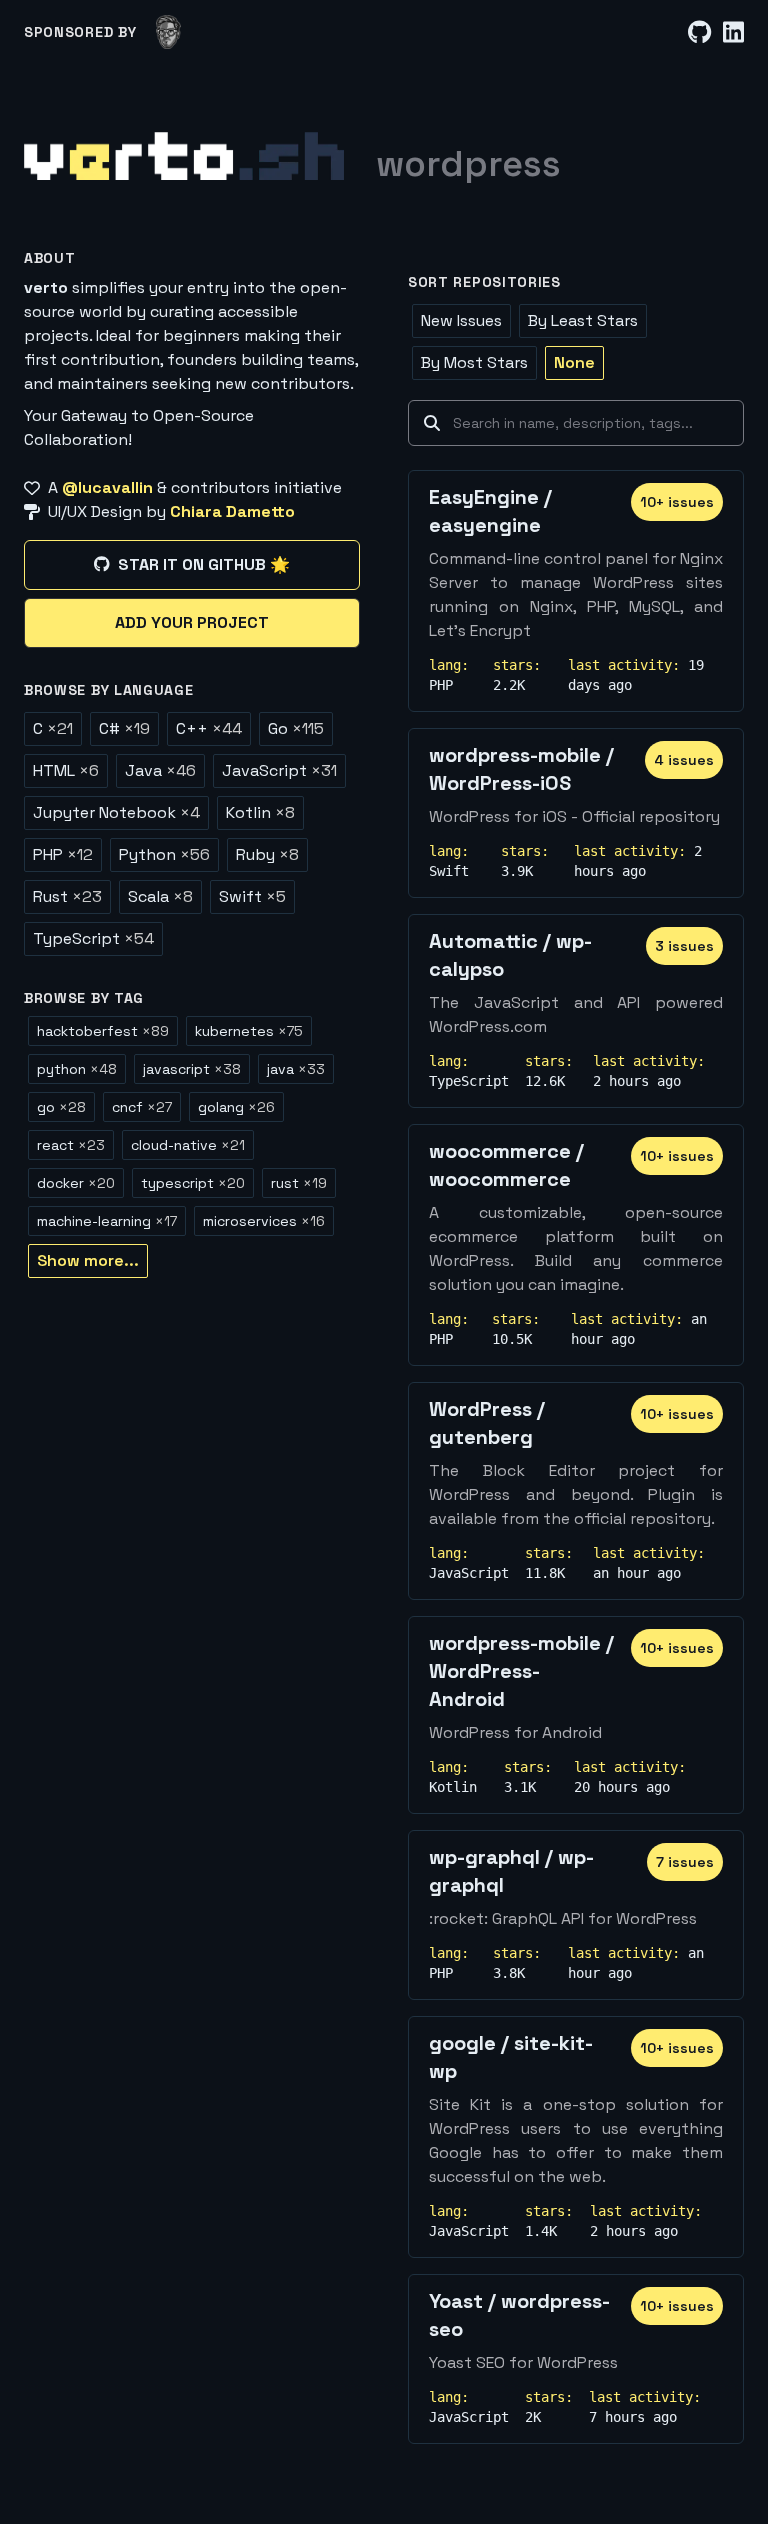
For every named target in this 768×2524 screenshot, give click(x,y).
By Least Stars (583, 320)
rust (299, 1183)
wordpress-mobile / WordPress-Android (521, 1671)
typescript (193, 1183)
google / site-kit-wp (511, 2057)
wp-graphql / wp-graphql (511, 1871)
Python (164, 854)
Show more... (88, 1260)
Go (296, 728)
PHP (63, 854)
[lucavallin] (168, 32)
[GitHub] (699, 32)
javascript (192, 1069)
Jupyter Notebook (116, 812)
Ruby (267, 854)
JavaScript (279, 770)
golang (236, 1107)
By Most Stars (474, 362)
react (71, 1145)
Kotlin (260, 812)
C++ (209, 728)
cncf (142, 1107)
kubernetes (249, 1031)
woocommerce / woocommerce (506, 1165)
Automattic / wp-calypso (510, 955)
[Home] (184, 156)
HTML (66, 770)
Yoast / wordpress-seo (519, 2315)
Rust (67, 896)
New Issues (461, 320)
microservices (264, 1221)
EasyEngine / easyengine (490, 511)
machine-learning (107, 1221)
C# (124, 728)
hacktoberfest (103, 1031)
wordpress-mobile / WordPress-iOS (521, 769)
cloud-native (188, 1145)
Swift (252, 896)
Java (160, 770)
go (61, 1107)
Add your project (192, 622)
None (574, 362)
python (77, 1069)
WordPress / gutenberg (487, 1423)
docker (76, 1183)
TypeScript (93, 938)
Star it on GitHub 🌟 (204, 564)
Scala (160, 896)
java (296, 1069)
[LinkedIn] (733, 32)
